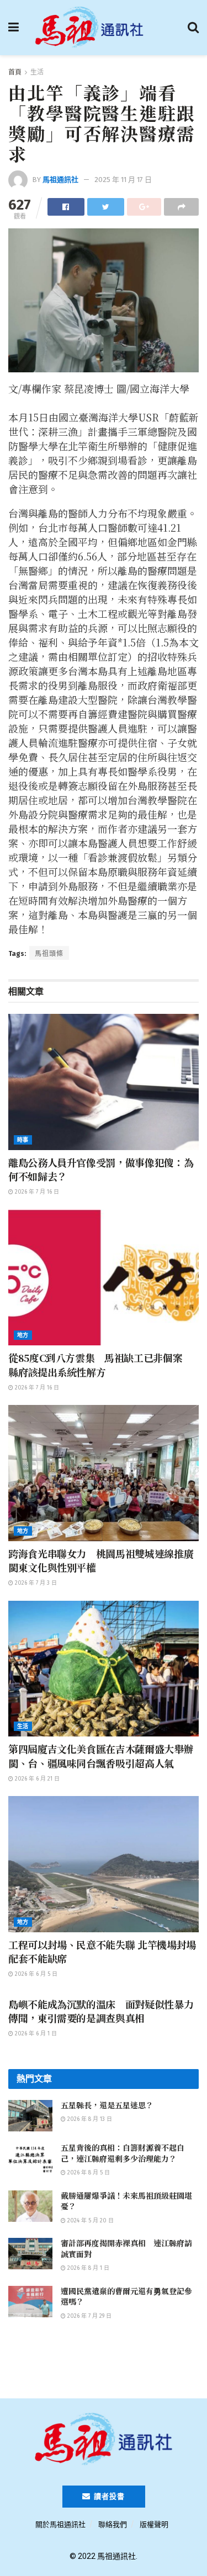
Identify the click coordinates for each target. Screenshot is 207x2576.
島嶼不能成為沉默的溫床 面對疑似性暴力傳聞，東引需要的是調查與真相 (101, 2011)
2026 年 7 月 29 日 (89, 2316)
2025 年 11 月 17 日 (123, 180)
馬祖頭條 (49, 954)
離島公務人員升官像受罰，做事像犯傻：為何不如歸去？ (101, 1169)
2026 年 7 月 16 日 (36, 1192)
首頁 (15, 72)
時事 (23, 1140)
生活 (37, 72)
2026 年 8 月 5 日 (88, 2173)
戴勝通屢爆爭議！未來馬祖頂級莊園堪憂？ (126, 2201)
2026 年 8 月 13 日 (89, 2119)
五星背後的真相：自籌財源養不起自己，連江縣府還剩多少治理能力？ (123, 2153)
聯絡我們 (113, 2524)
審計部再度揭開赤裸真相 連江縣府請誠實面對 (126, 2248)
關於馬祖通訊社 (60, 2524)
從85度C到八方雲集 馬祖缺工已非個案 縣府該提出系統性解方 (100, 1364)
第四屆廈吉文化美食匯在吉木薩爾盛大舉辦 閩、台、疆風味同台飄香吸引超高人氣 (101, 1755)
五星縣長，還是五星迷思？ (107, 2105)
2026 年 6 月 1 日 (35, 2034)
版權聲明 (154, 2524)
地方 (23, 1335)
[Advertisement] (104, 2364)
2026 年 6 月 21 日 (36, 1779)
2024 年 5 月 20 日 (90, 2221)
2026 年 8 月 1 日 (87, 2268)
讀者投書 (108, 2496)
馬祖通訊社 (60, 180)
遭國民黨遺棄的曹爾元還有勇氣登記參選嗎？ (126, 2296)
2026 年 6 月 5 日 (35, 1974)
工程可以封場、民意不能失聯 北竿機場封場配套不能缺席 (102, 1951)
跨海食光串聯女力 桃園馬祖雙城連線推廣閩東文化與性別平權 (101, 1560)
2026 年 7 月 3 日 (35, 1583)
